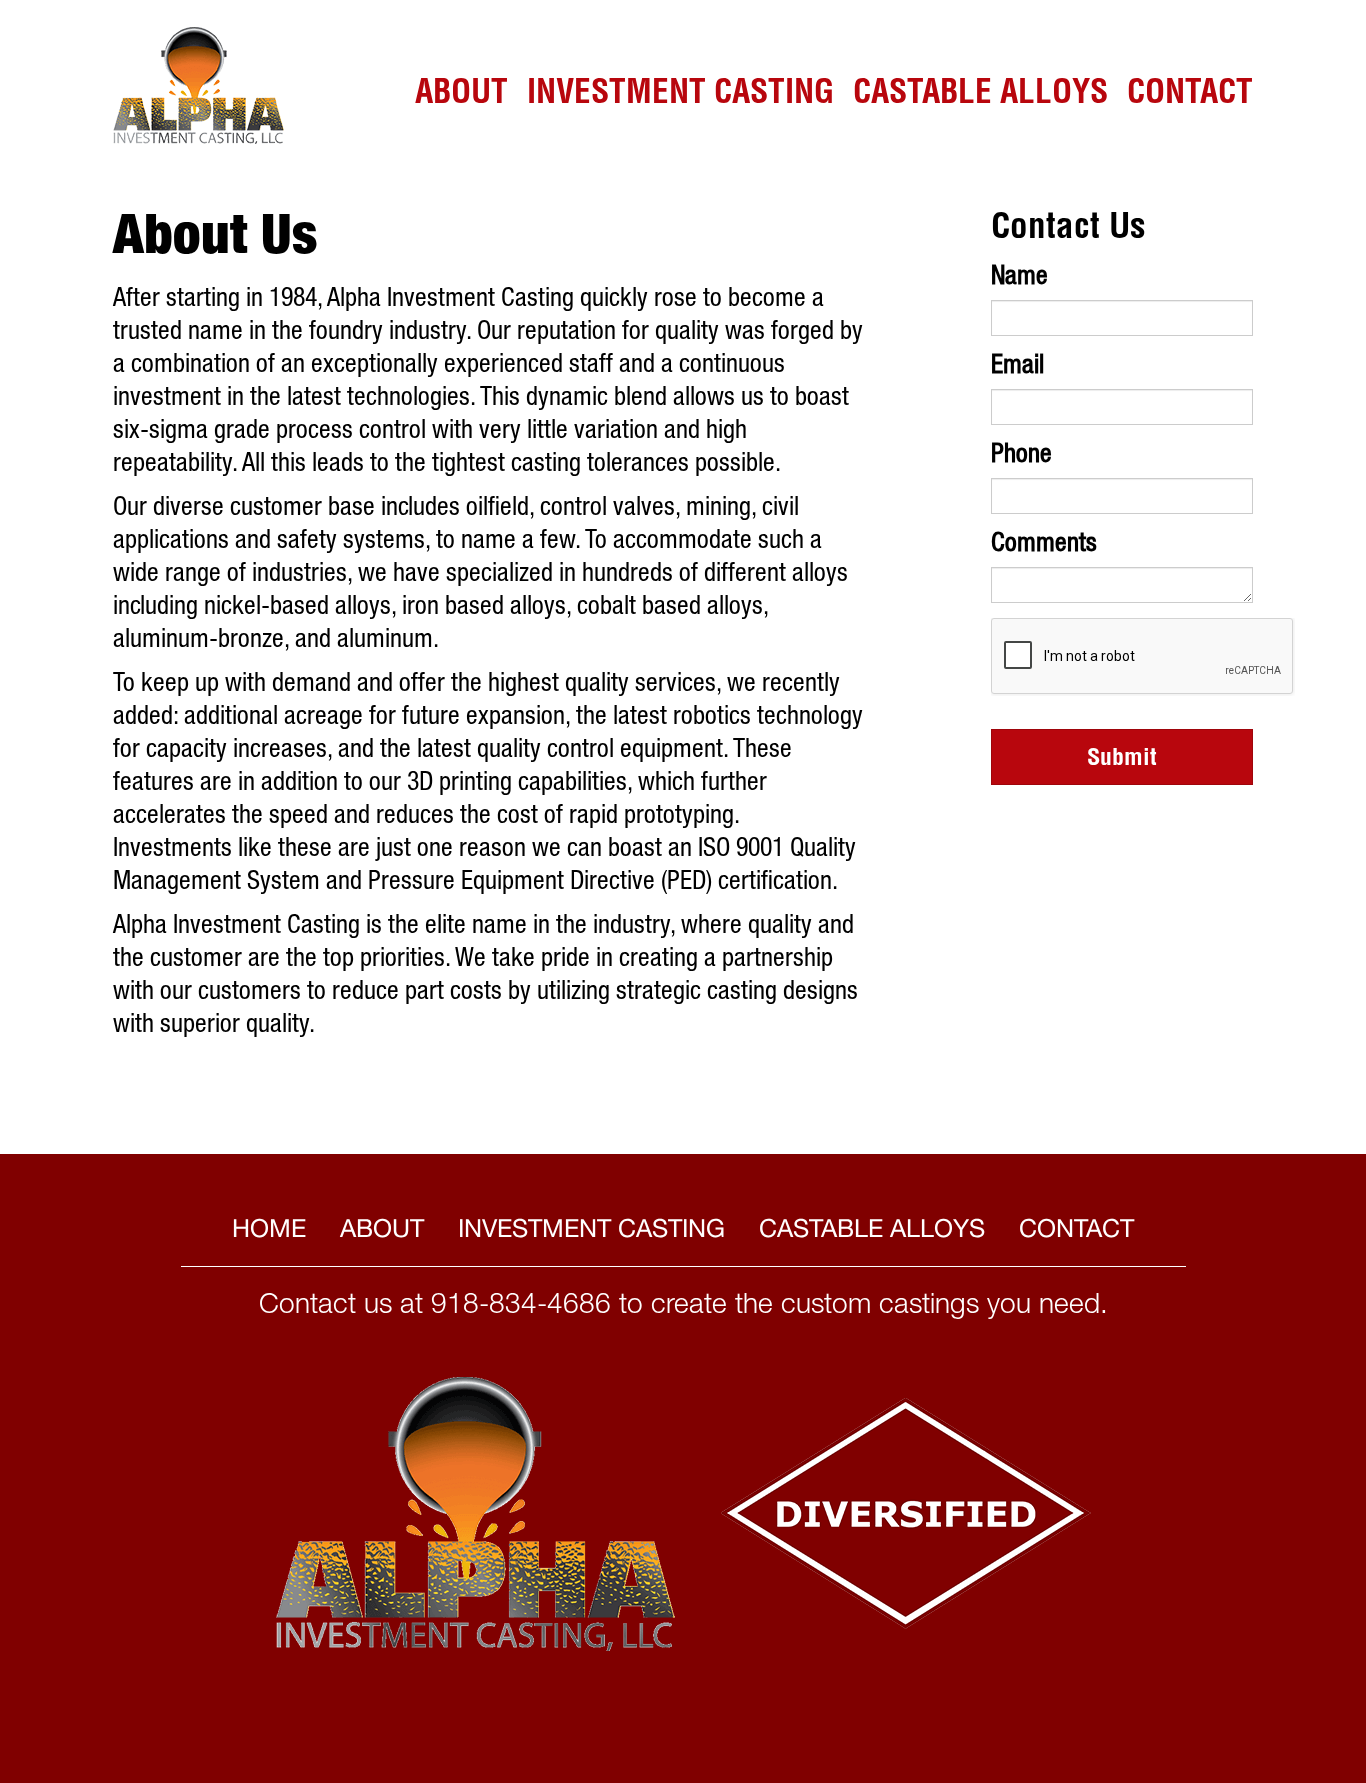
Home (269, 1227)
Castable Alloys (980, 95)
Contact (1190, 95)
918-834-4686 (521, 1307)
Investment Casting (680, 95)
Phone (1021, 456)
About (461, 95)
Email (1017, 367)
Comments (1044, 545)
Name (1019, 278)
